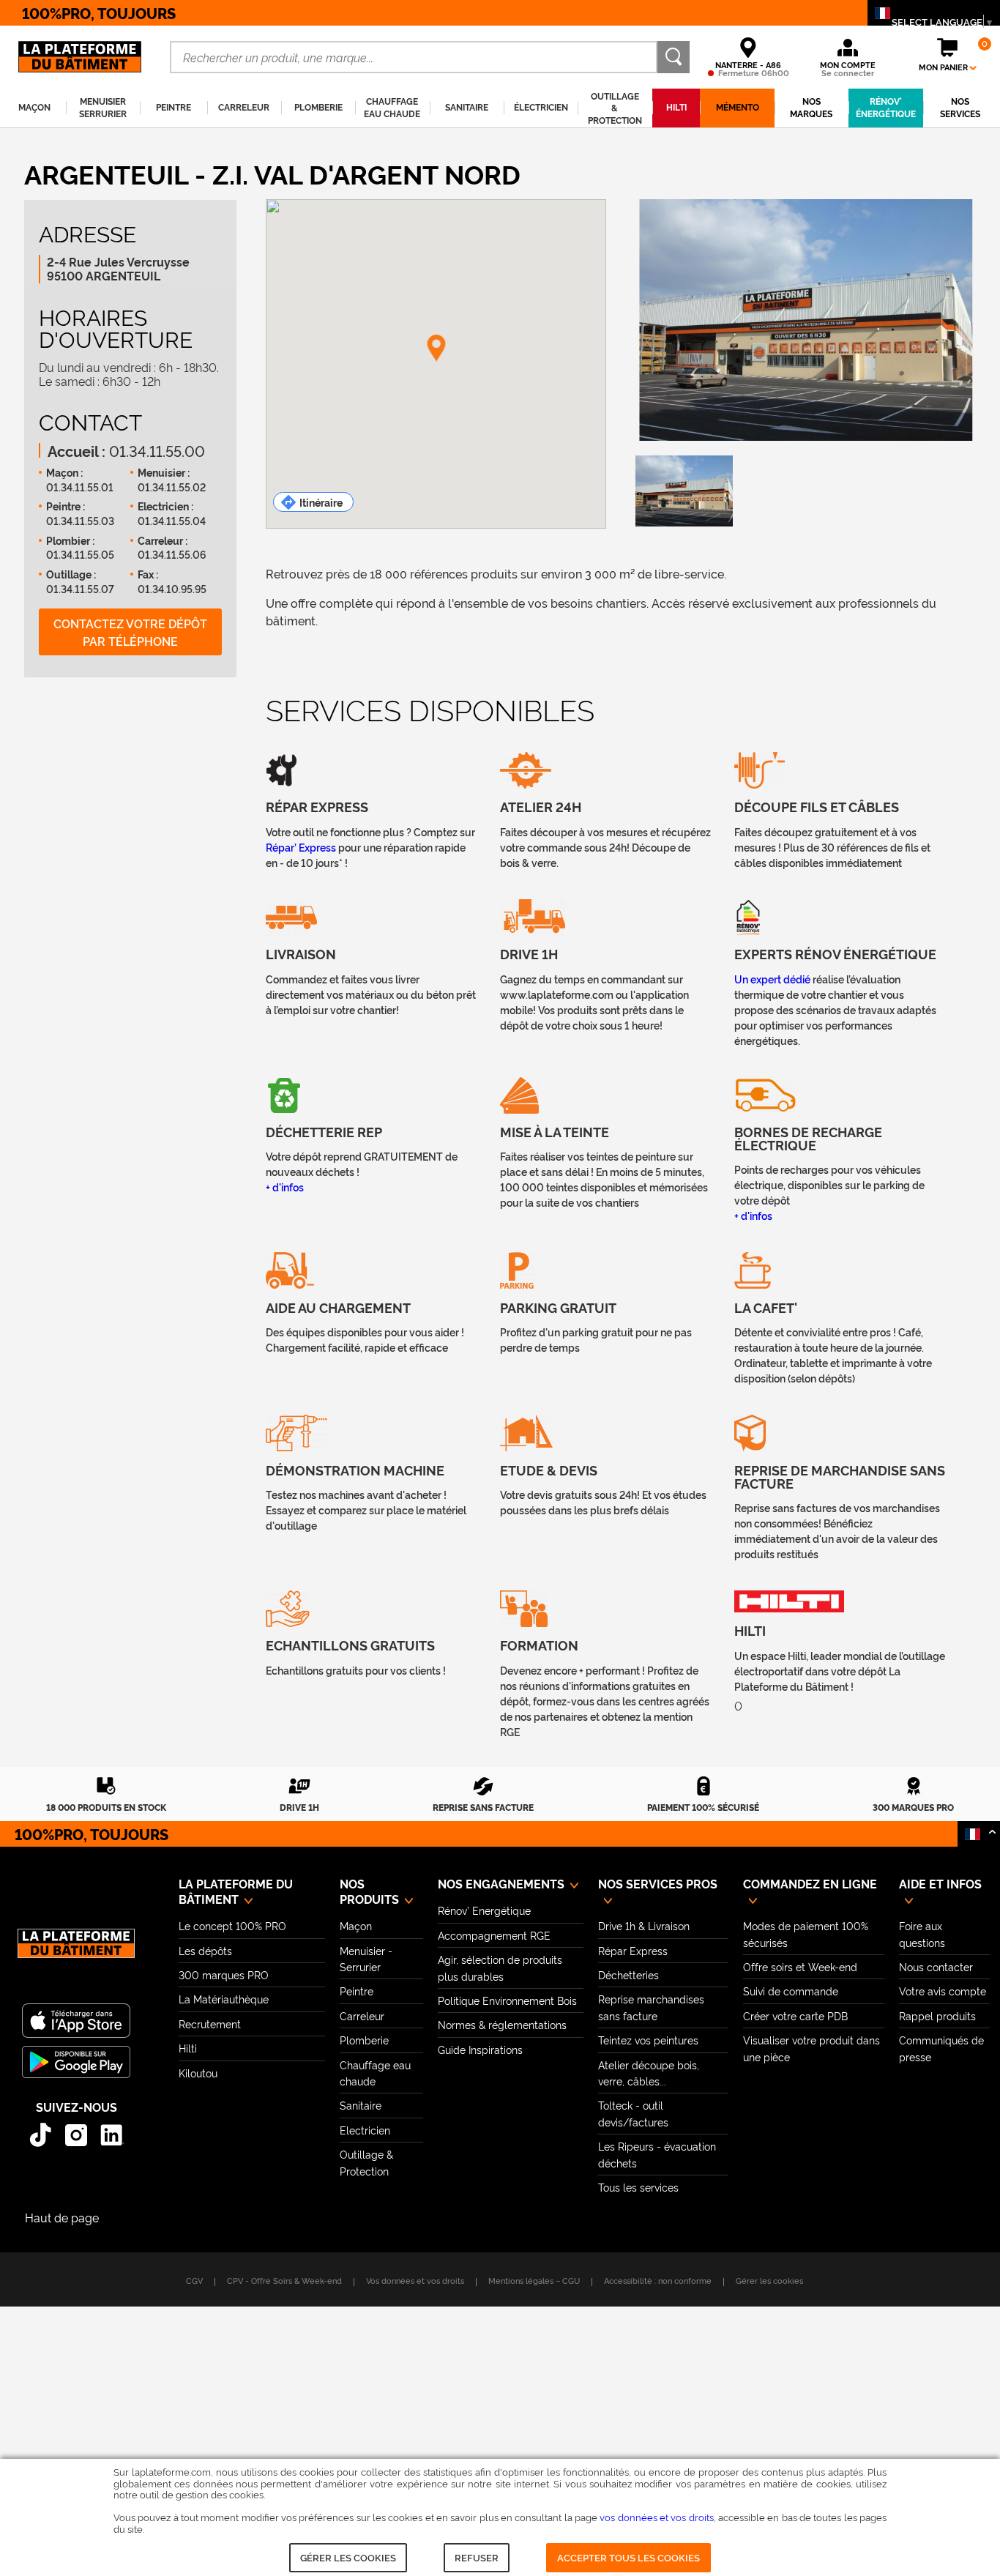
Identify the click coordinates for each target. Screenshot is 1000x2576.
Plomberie (364, 2040)
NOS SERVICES (960, 107)
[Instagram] (77, 2135)
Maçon (356, 1925)
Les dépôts (205, 1950)
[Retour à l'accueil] (76, 1951)
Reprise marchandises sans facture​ (651, 2007)
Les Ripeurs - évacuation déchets (657, 2154)
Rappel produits (937, 2015)
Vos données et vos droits (415, 2280)
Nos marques (811, 107)
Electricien (365, 2130)
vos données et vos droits (656, 2517)
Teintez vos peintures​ (648, 2040)
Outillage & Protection (366, 2162)
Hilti (188, 2048)
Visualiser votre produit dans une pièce (811, 2048)
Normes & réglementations (502, 2024)
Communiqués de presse (941, 2048)
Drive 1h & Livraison (644, 1925)
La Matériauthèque (224, 1999)
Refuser (477, 2557)
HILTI (676, 107)
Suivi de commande (791, 1991)
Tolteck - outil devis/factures (633, 2113)
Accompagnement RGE (494, 1935)
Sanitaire (361, 2105)
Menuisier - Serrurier (366, 1958)
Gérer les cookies (348, 2557)
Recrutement (210, 2024)
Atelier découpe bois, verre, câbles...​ (649, 2073)
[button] (436, 349)
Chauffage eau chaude (375, 2073)
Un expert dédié (773, 979)
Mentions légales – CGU (534, 2280)
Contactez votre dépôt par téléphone (130, 632)
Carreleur (362, 2015)
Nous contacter (936, 1966)
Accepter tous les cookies (628, 2557)
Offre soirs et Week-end (800, 1966)
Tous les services (638, 2187)
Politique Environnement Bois (507, 2000)
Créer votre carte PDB (795, 2015)
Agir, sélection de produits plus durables (500, 1967)
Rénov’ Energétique (484, 1910)
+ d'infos (285, 1187)
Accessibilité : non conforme (658, 2280)
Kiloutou (198, 2073)
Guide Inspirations (480, 2049)
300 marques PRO (224, 1974)
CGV (194, 2280)
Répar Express (633, 1950)
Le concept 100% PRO (232, 1925)
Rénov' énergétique (886, 107)
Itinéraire (321, 502)
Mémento (738, 107)
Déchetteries (628, 1974)
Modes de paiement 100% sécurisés (806, 1933)
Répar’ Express (301, 847)
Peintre (357, 1991)
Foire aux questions (922, 1933)
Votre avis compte (943, 1991)
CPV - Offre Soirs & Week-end (284, 2280)
